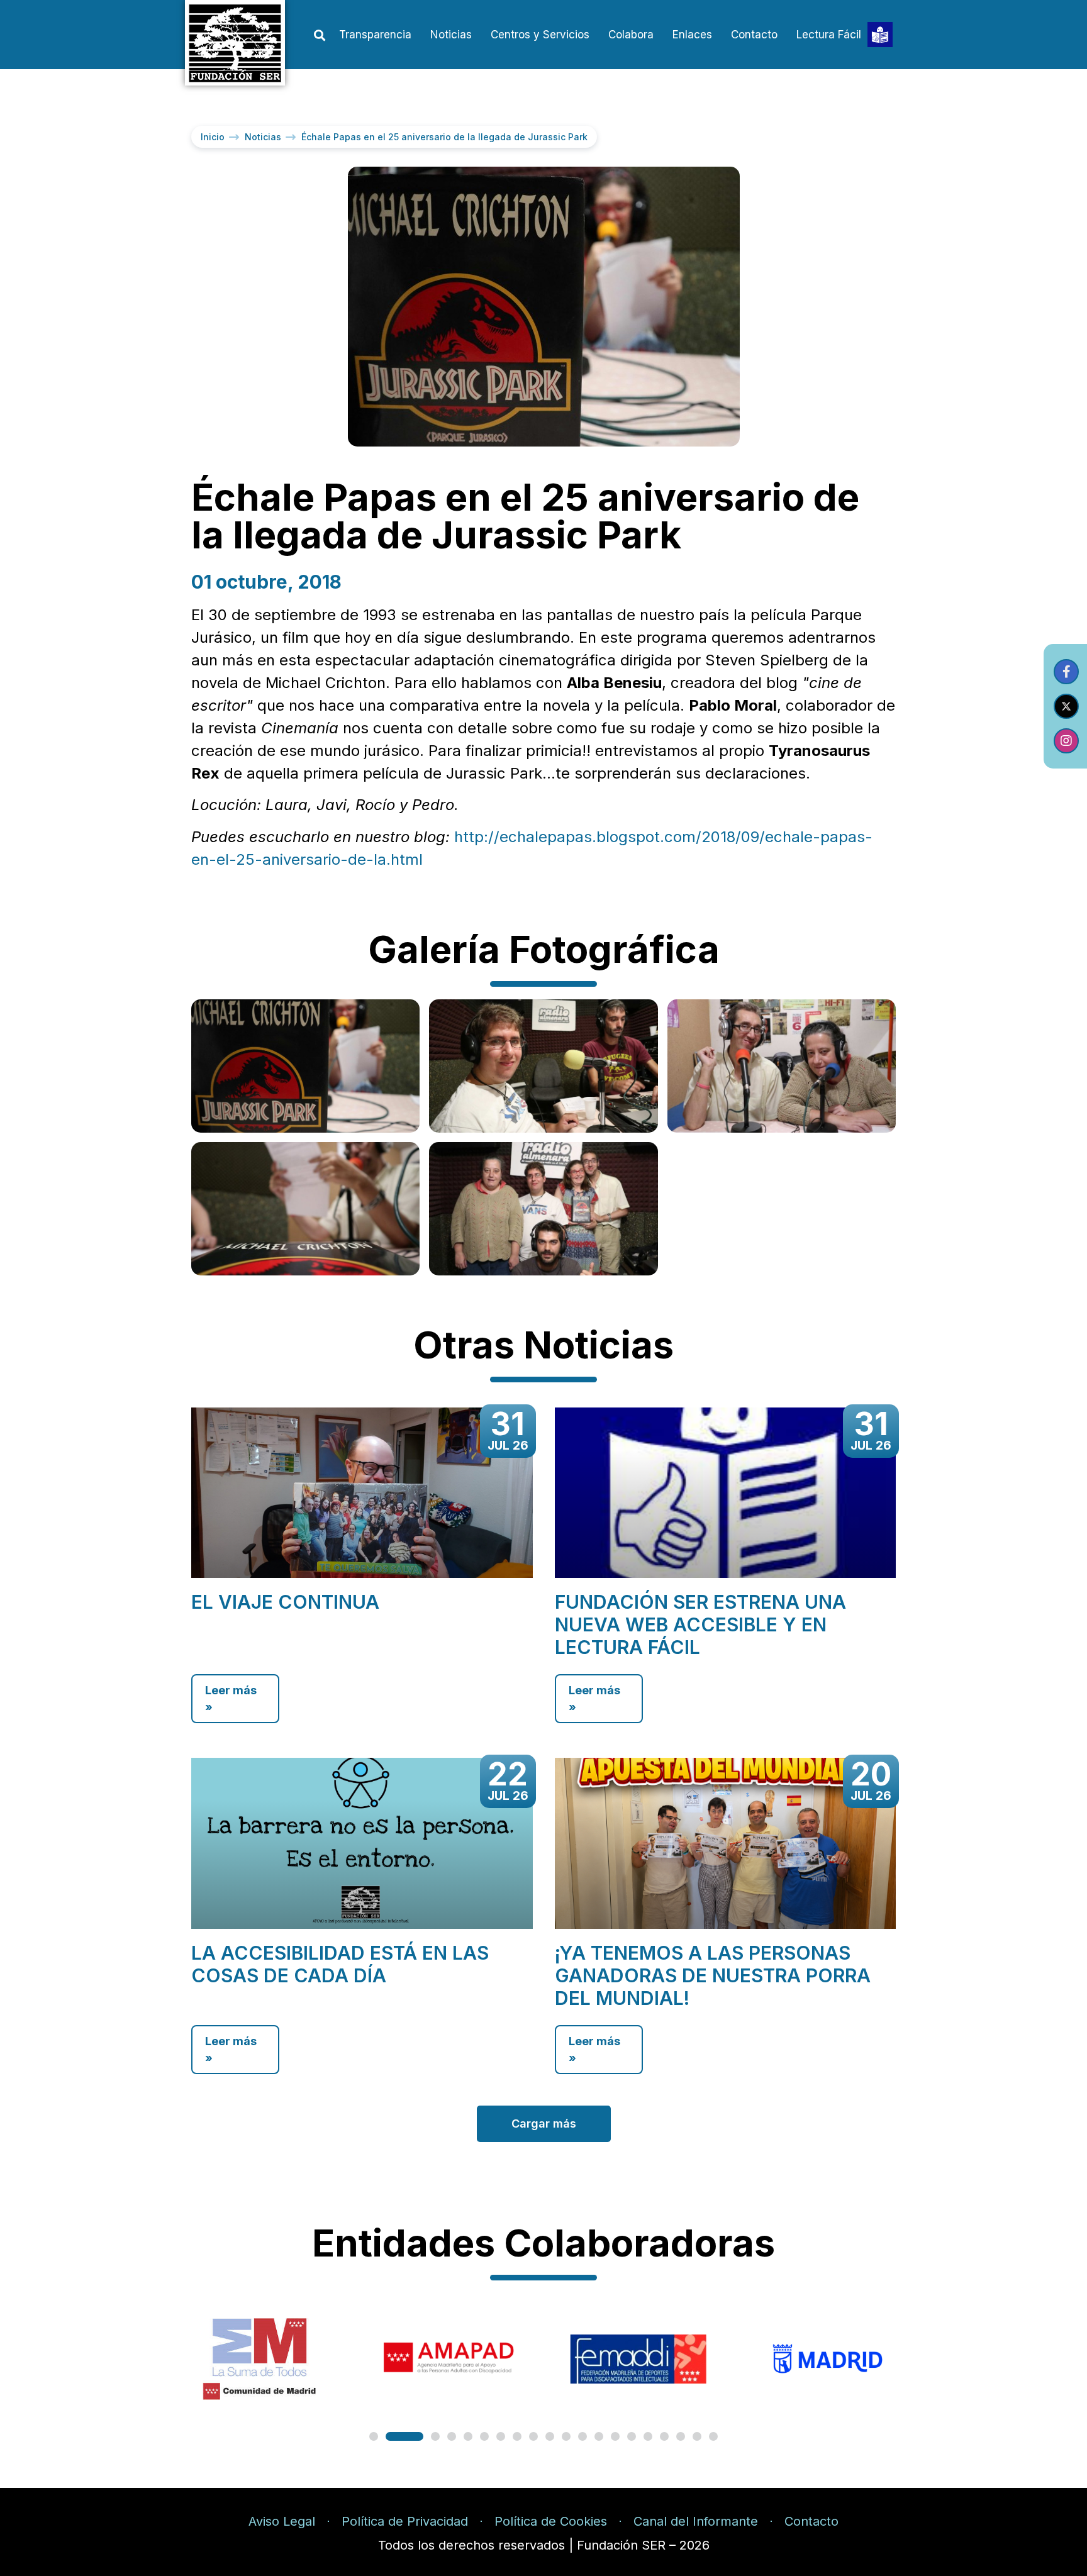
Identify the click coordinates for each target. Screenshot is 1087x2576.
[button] (319, 36)
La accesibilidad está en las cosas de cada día (340, 1964)
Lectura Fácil (829, 35)
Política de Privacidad (405, 2521)
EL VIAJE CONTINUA (285, 1602)
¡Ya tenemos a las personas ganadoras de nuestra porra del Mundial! (713, 1975)
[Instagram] (1066, 741)
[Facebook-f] (1066, 672)
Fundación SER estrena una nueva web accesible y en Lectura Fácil (700, 1624)
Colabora (631, 35)
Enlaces (692, 35)
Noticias (451, 35)
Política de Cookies (551, 2521)
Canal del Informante (696, 2521)
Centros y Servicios (540, 35)
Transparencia (375, 35)
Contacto (754, 35)
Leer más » (231, 1699)
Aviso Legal (282, 2521)
